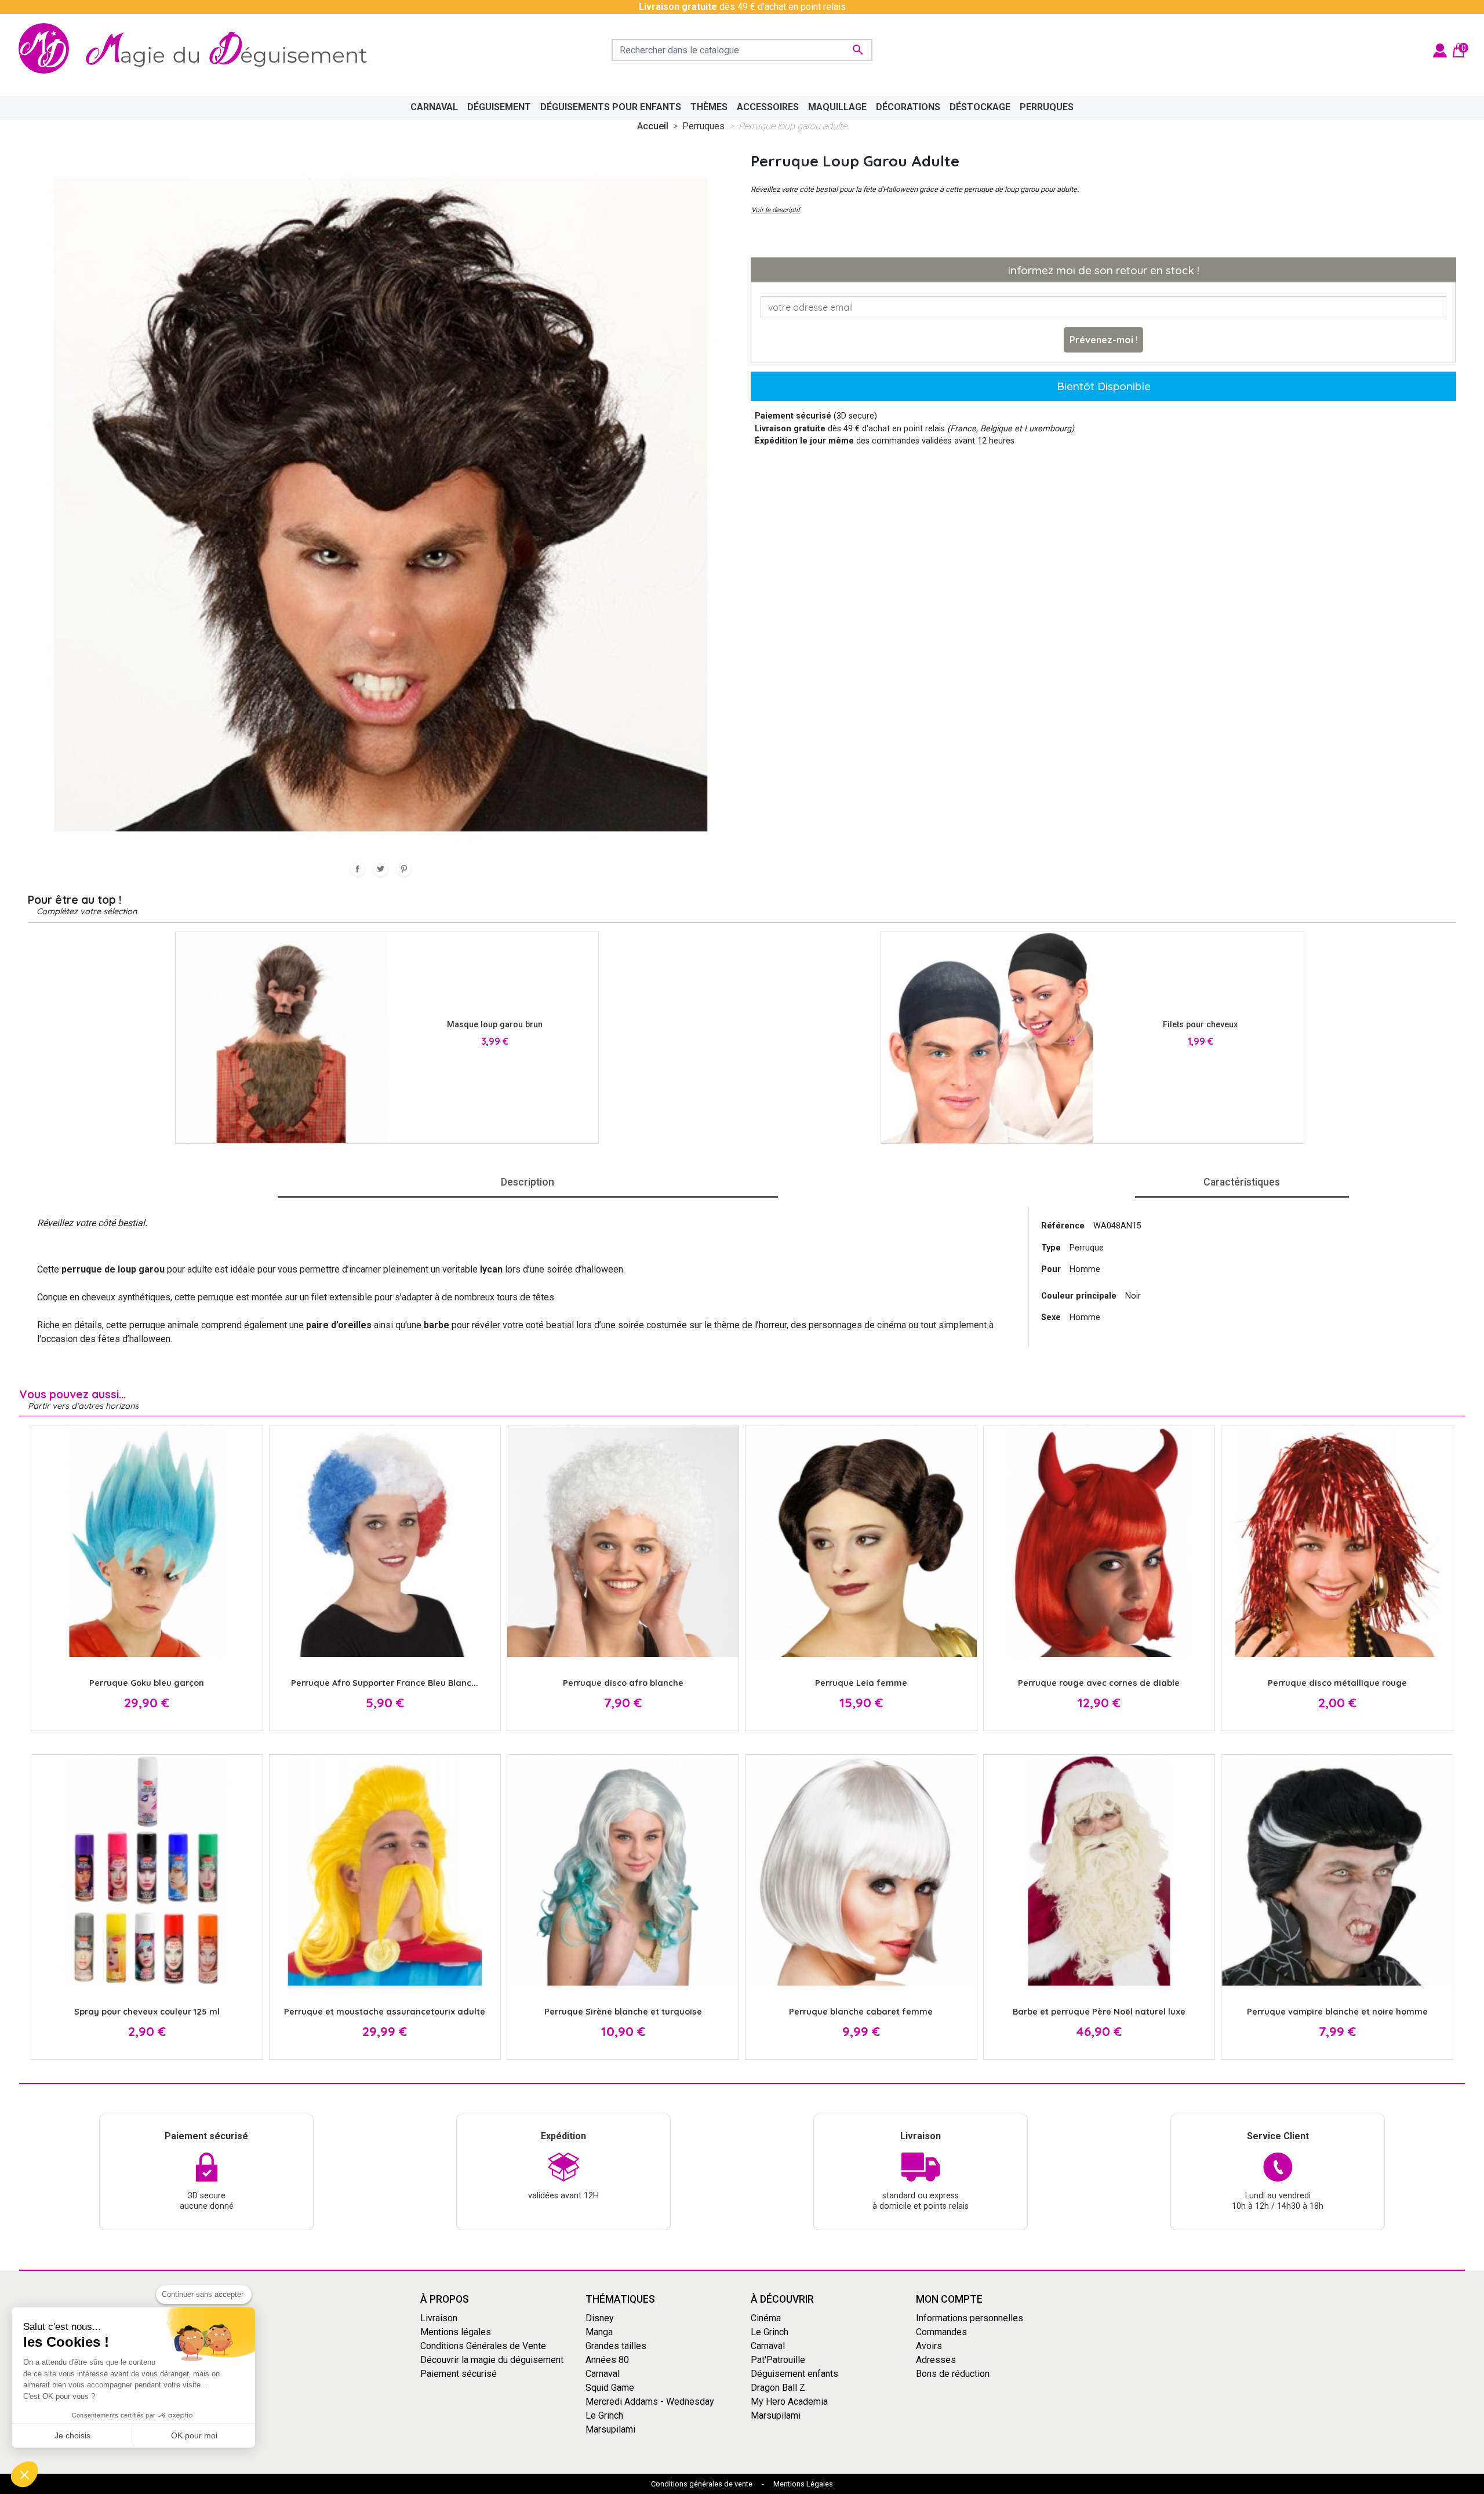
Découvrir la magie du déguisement (492, 2360)
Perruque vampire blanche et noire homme (1337, 2012)
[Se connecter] (1440, 50)
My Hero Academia (789, 2402)
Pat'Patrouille (778, 2360)
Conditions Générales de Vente (483, 2346)
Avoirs (929, 2346)
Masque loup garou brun (495, 1025)
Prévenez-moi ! (1104, 340)
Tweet (381, 869)
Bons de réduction (953, 2374)
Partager (358, 869)
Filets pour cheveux (1200, 1025)
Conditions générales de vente (702, 2484)
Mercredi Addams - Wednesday (650, 2402)
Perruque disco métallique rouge (1337, 1683)
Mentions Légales (803, 2484)
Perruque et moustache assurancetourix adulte (385, 2012)
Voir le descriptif (776, 210)
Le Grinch (604, 2415)
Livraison (439, 2318)
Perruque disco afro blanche (623, 1683)
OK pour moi (194, 2435)
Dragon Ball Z (778, 2388)
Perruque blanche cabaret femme (861, 2012)
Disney (600, 2318)
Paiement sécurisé (459, 2374)
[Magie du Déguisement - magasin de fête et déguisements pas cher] (199, 50)
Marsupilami (610, 2429)
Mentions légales (456, 2332)
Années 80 (607, 2360)
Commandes (941, 2332)
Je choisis (72, 2435)
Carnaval (603, 2374)
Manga (599, 2332)
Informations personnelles (970, 2318)
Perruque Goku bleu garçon (147, 1683)
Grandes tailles (616, 2346)
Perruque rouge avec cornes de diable (1099, 1683)
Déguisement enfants (794, 2374)
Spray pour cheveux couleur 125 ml (147, 2012)
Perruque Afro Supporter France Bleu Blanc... (385, 1683)
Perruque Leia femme (861, 1683)
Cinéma (766, 2318)
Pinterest (404, 869)
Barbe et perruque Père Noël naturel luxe (1099, 2012)
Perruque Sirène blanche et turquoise (623, 2012)
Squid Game (610, 2388)
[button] (24, 2474)
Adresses (936, 2360)
